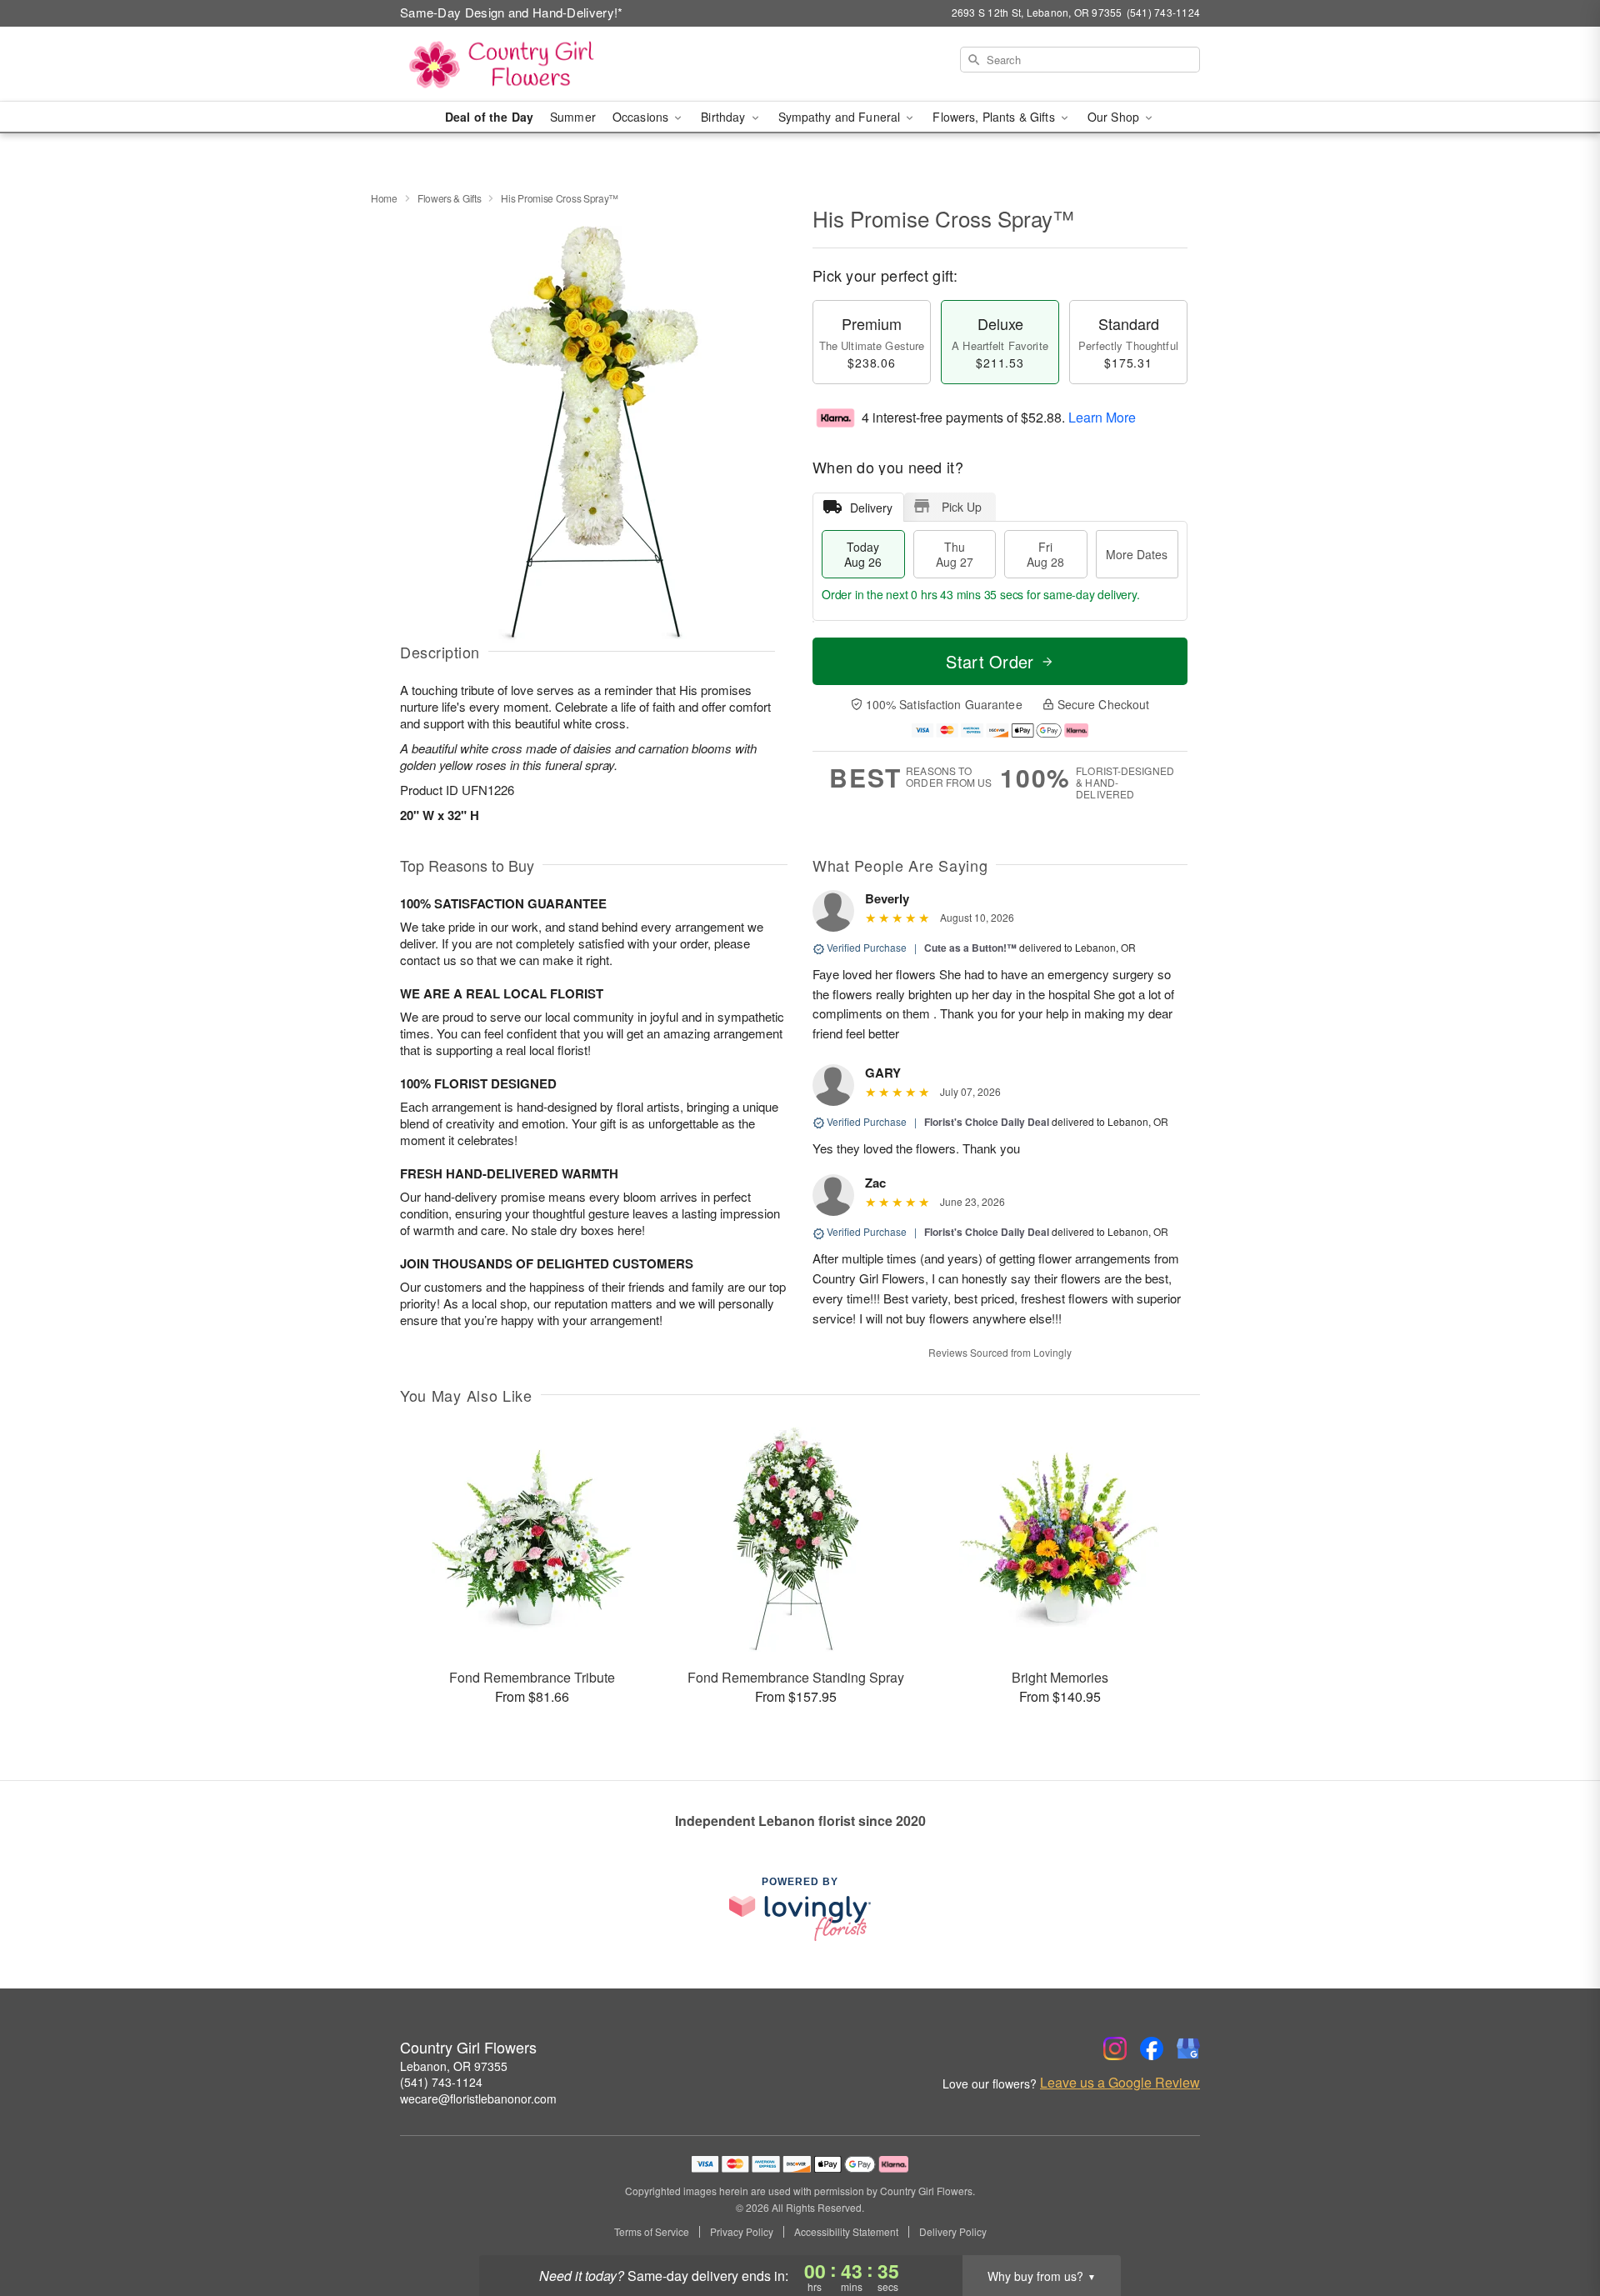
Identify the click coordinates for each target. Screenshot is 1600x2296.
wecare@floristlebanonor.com (478, 2098)
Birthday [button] (725, 117)
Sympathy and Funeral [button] (841, 117)
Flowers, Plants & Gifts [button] (995, 117)
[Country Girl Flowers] (520, 64)
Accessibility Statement (846, 2232)
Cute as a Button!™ (970, 948)
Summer (573, 117)
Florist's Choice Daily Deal (987, 1122)
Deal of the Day (489, 117)
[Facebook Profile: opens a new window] (1152, 2048)
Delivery (871, 508)
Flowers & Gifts (450, 198)
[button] (1556, 2225)
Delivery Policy (953, 2232)
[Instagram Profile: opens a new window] (1115, 2048)
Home (384, 198)
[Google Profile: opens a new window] (1188, 2048)
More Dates (1137, 554)
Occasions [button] (642, 117)
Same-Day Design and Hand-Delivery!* (512, 12)
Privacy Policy (742, 2232)
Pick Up (962, 507)
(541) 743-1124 (441, 2082)
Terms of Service (652, 2232)
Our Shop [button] (1115, 117)
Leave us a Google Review (1120, 2083)
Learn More (1102, 417)
